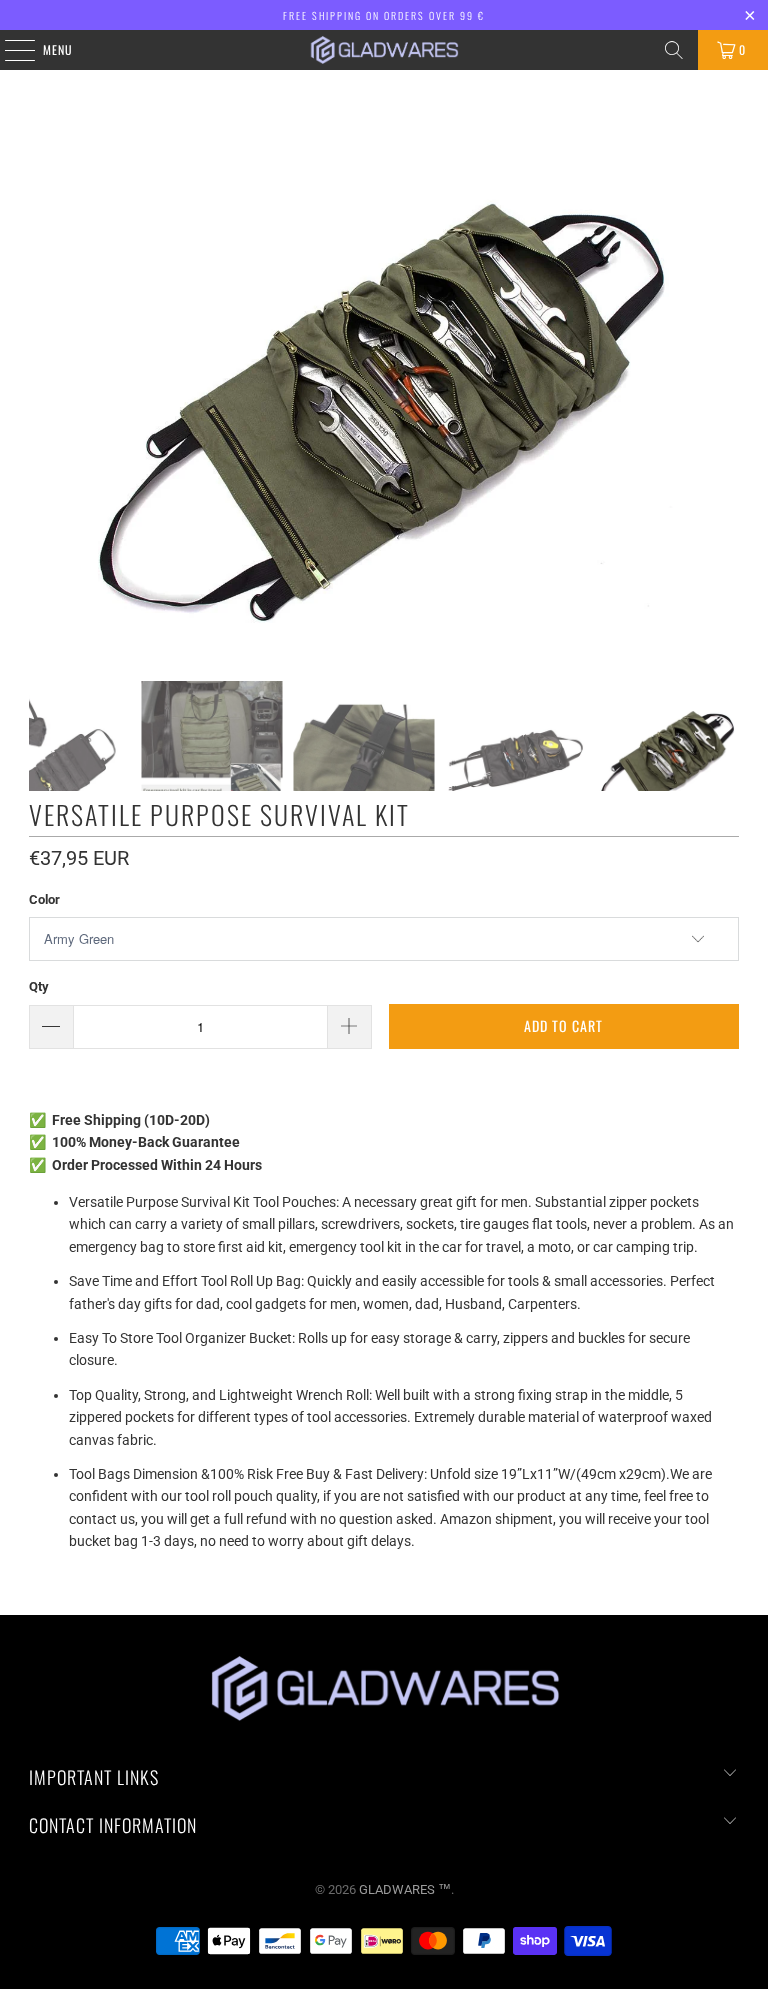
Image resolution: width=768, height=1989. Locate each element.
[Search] (674, 50)
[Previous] (44, 376)
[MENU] (9, 50)
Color (44, 899)
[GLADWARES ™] (384, 50)
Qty (39, 986)
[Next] (724, 376)
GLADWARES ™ (405, 1889)
